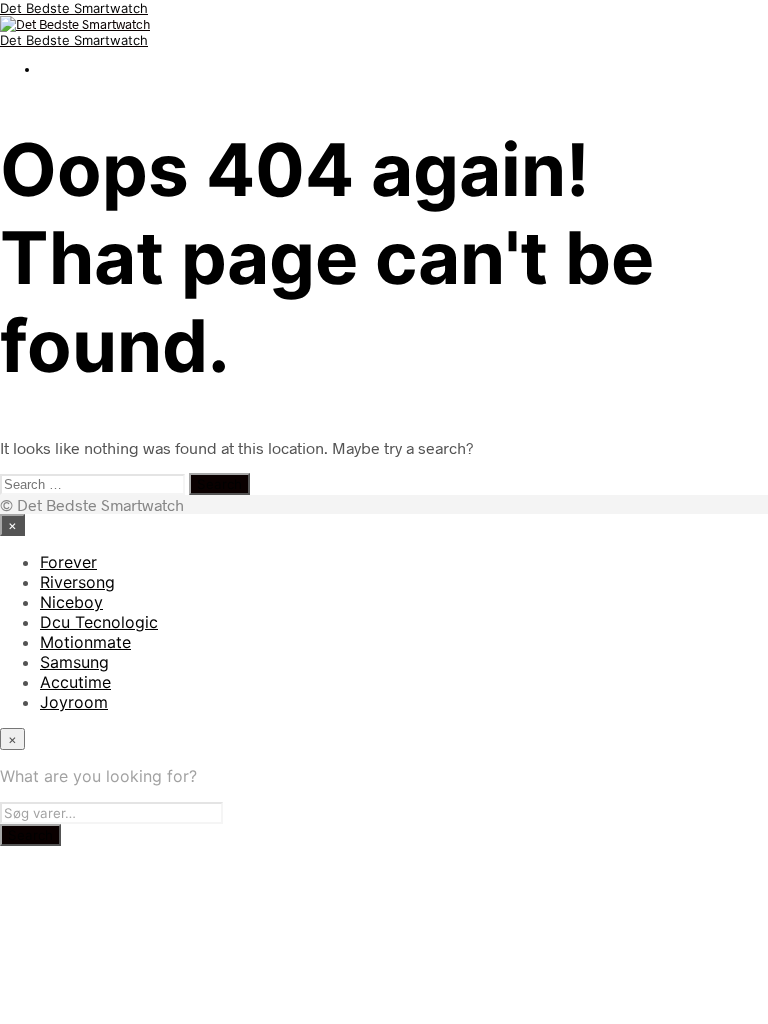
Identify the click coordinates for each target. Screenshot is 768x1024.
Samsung (74, 662)
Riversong (77, 582)
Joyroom (74, 702)
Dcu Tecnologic (99, 622)
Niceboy (71, 602)
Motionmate (85, 642)
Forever (68, 562)
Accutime (75, 682)
